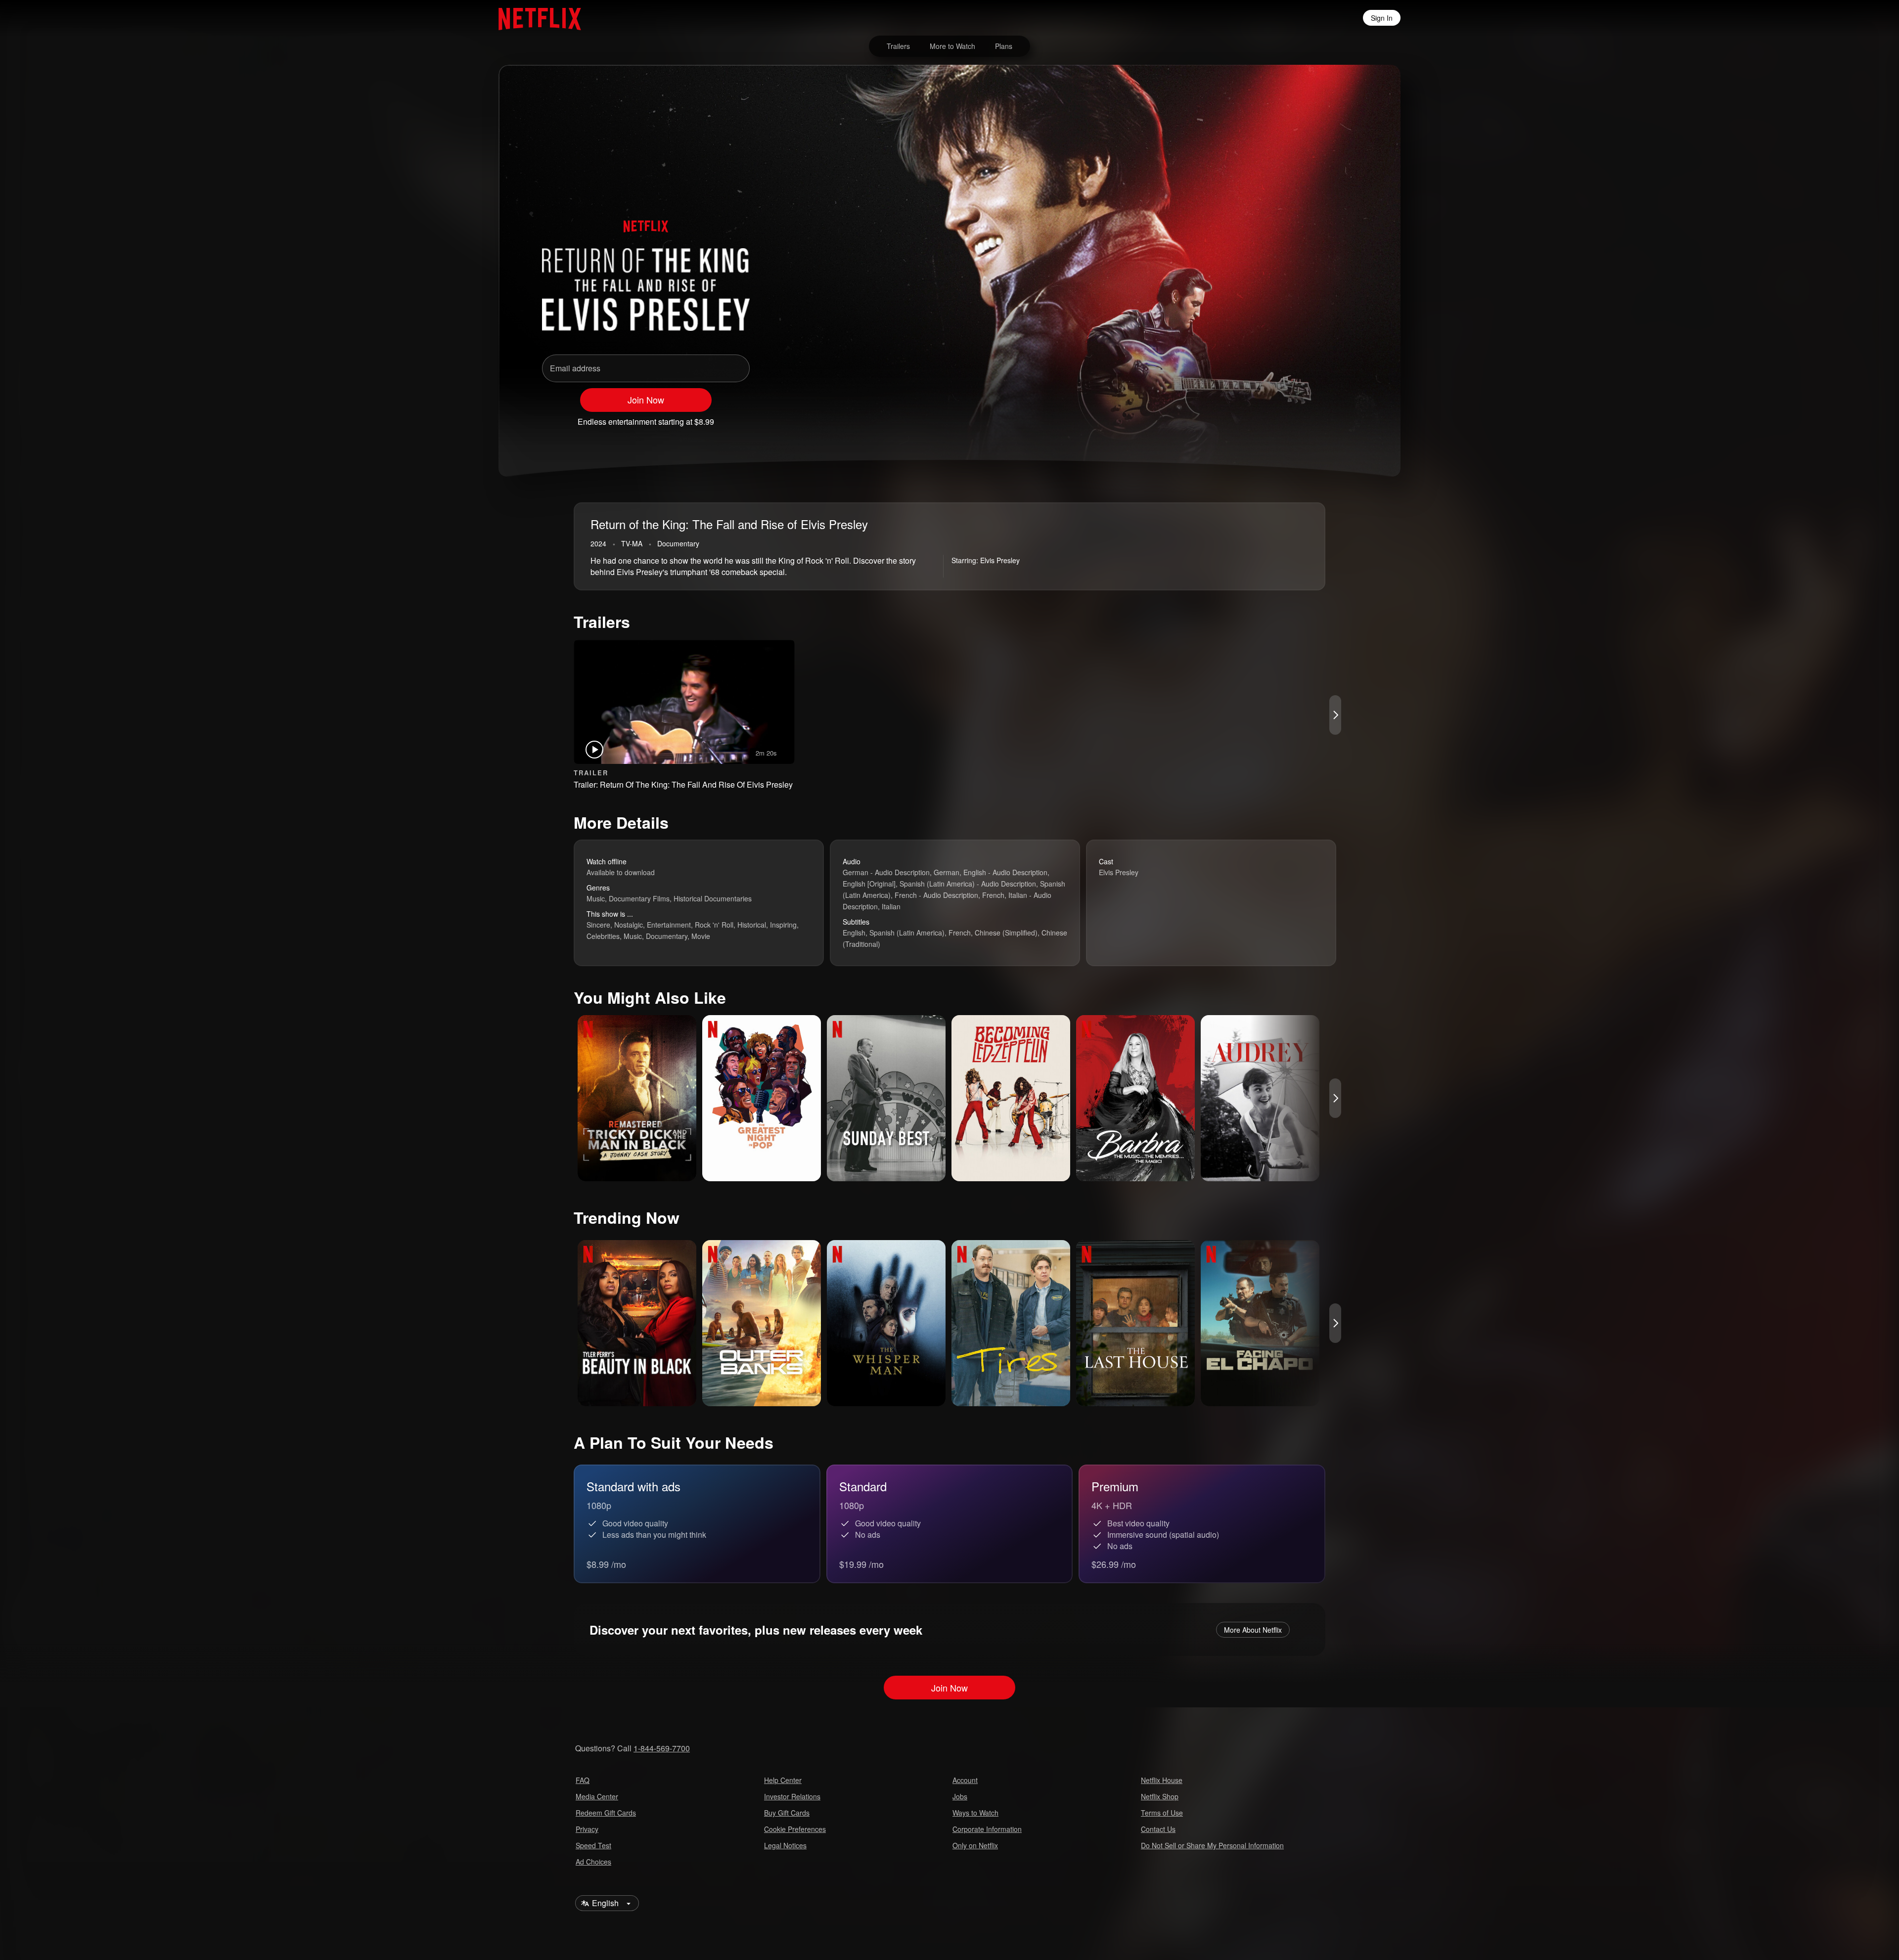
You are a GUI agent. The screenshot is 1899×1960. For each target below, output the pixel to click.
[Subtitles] (1347, 417)
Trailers (898, 46)
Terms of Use (1162, 1813)
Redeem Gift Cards (606, 1813)
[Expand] (1321, 417)
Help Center (783, 1780)
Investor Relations (792, 1796)
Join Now (646, 400)
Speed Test (593, 1845)
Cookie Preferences (795, 1829)
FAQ (583, 1780)
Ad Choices (593, 1862)
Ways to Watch (975, 1813)
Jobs (960, 1796)
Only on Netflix (975, 1845)
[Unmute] (1296, 417)
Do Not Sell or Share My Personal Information (1212, 1845)
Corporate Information (987, 1829)
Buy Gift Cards (787, 1813)
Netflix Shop (1160, 1796)
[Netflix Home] (535, 18)
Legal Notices (785, 1845)
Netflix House (1162, 1780)
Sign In (1382, 18)
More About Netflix (1253, 1630)
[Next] (1335, 715)
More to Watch (952, 46)
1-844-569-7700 (662, 1748)
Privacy (587, 1829)
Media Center (597, 1796)
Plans (1004, 46)
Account (965, 1780)
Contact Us (1158, 1829)
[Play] (1270, 417)
